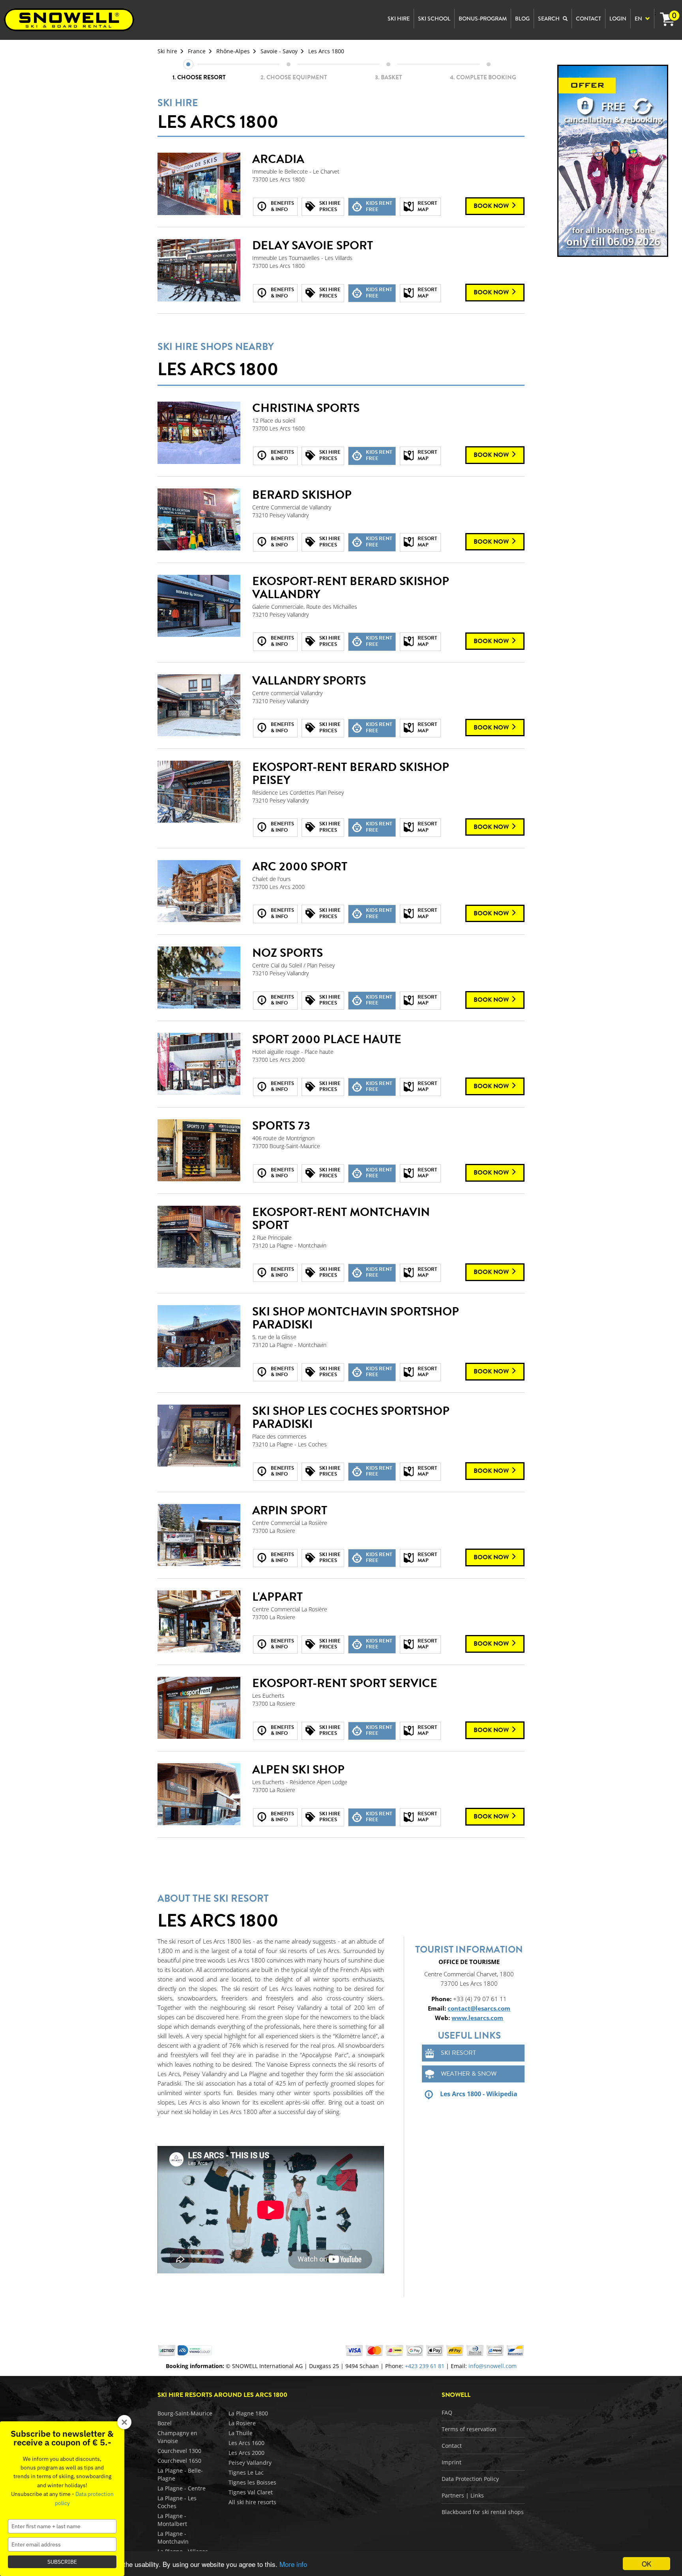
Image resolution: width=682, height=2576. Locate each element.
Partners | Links (463, 2495)
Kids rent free (379, 206)
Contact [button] (588, 19)
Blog (522, 19)
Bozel (165, 2423)
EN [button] (639, 19)
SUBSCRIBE (62, 2562)
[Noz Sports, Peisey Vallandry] (199, 978)
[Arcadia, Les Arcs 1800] (199, 184)
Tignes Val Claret (251, 2492)
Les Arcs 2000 (246, 2453)
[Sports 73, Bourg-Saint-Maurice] (199, 1151)
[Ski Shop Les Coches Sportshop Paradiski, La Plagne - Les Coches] (199, 1436)
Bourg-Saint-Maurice (185, 2413)
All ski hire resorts (252, 2502)
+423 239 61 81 (425, 2366)
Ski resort (458, 2053)
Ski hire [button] (399, 19)
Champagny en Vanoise (177, 2437)
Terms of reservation (469, 2429)
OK (646, 2564)
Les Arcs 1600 (246, 2443)
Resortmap (427, 206)
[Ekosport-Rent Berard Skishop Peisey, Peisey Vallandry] (199, 792)
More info (293, 2564)
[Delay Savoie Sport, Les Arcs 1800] (199, 270)
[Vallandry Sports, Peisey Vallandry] (199, 705)
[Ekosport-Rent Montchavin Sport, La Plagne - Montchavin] (199, 1237)
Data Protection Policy (470, 2479)
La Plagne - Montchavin (173, 2538)
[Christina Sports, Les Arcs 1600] (199, 433)
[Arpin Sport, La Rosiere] (199, 1535)
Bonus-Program (483, 19)
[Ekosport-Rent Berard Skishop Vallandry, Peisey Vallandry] (199, 606)
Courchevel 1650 (179, 2461)
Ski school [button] (434, 19)
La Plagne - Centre (182, 2488)
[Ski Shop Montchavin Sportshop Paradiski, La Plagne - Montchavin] (199, 1336)
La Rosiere (242, 2423)
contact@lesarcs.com (479, 2008)
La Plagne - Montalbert (172, 2520)
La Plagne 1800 (248, 2413)
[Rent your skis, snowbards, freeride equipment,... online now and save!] (613, 160)
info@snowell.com (493, 2366)
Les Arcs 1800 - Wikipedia (479, 2094)
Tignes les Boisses (252, 2482)
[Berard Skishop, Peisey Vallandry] (199, 520)
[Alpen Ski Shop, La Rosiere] (199, 1794)
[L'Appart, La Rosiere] (199, 1622)
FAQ (447, 2412)
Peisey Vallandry (250, 2463)
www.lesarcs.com (477, 2018)
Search (549, 19)
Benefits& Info (282, 206)
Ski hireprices (330, 206)
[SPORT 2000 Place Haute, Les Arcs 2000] (199, 1064)
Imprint (452, 2462)
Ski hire (167, 51)
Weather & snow (469, 2074)
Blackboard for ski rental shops (483, 2512)
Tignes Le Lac (246, 2472)
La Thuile (241, 2433)
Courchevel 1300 (179, 2451)
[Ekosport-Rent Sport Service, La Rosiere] (199, 1708)
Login (618, 19)
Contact (452, 2446)
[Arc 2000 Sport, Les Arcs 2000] (199, 891)
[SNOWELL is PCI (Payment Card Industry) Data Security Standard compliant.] (195, 2350)
